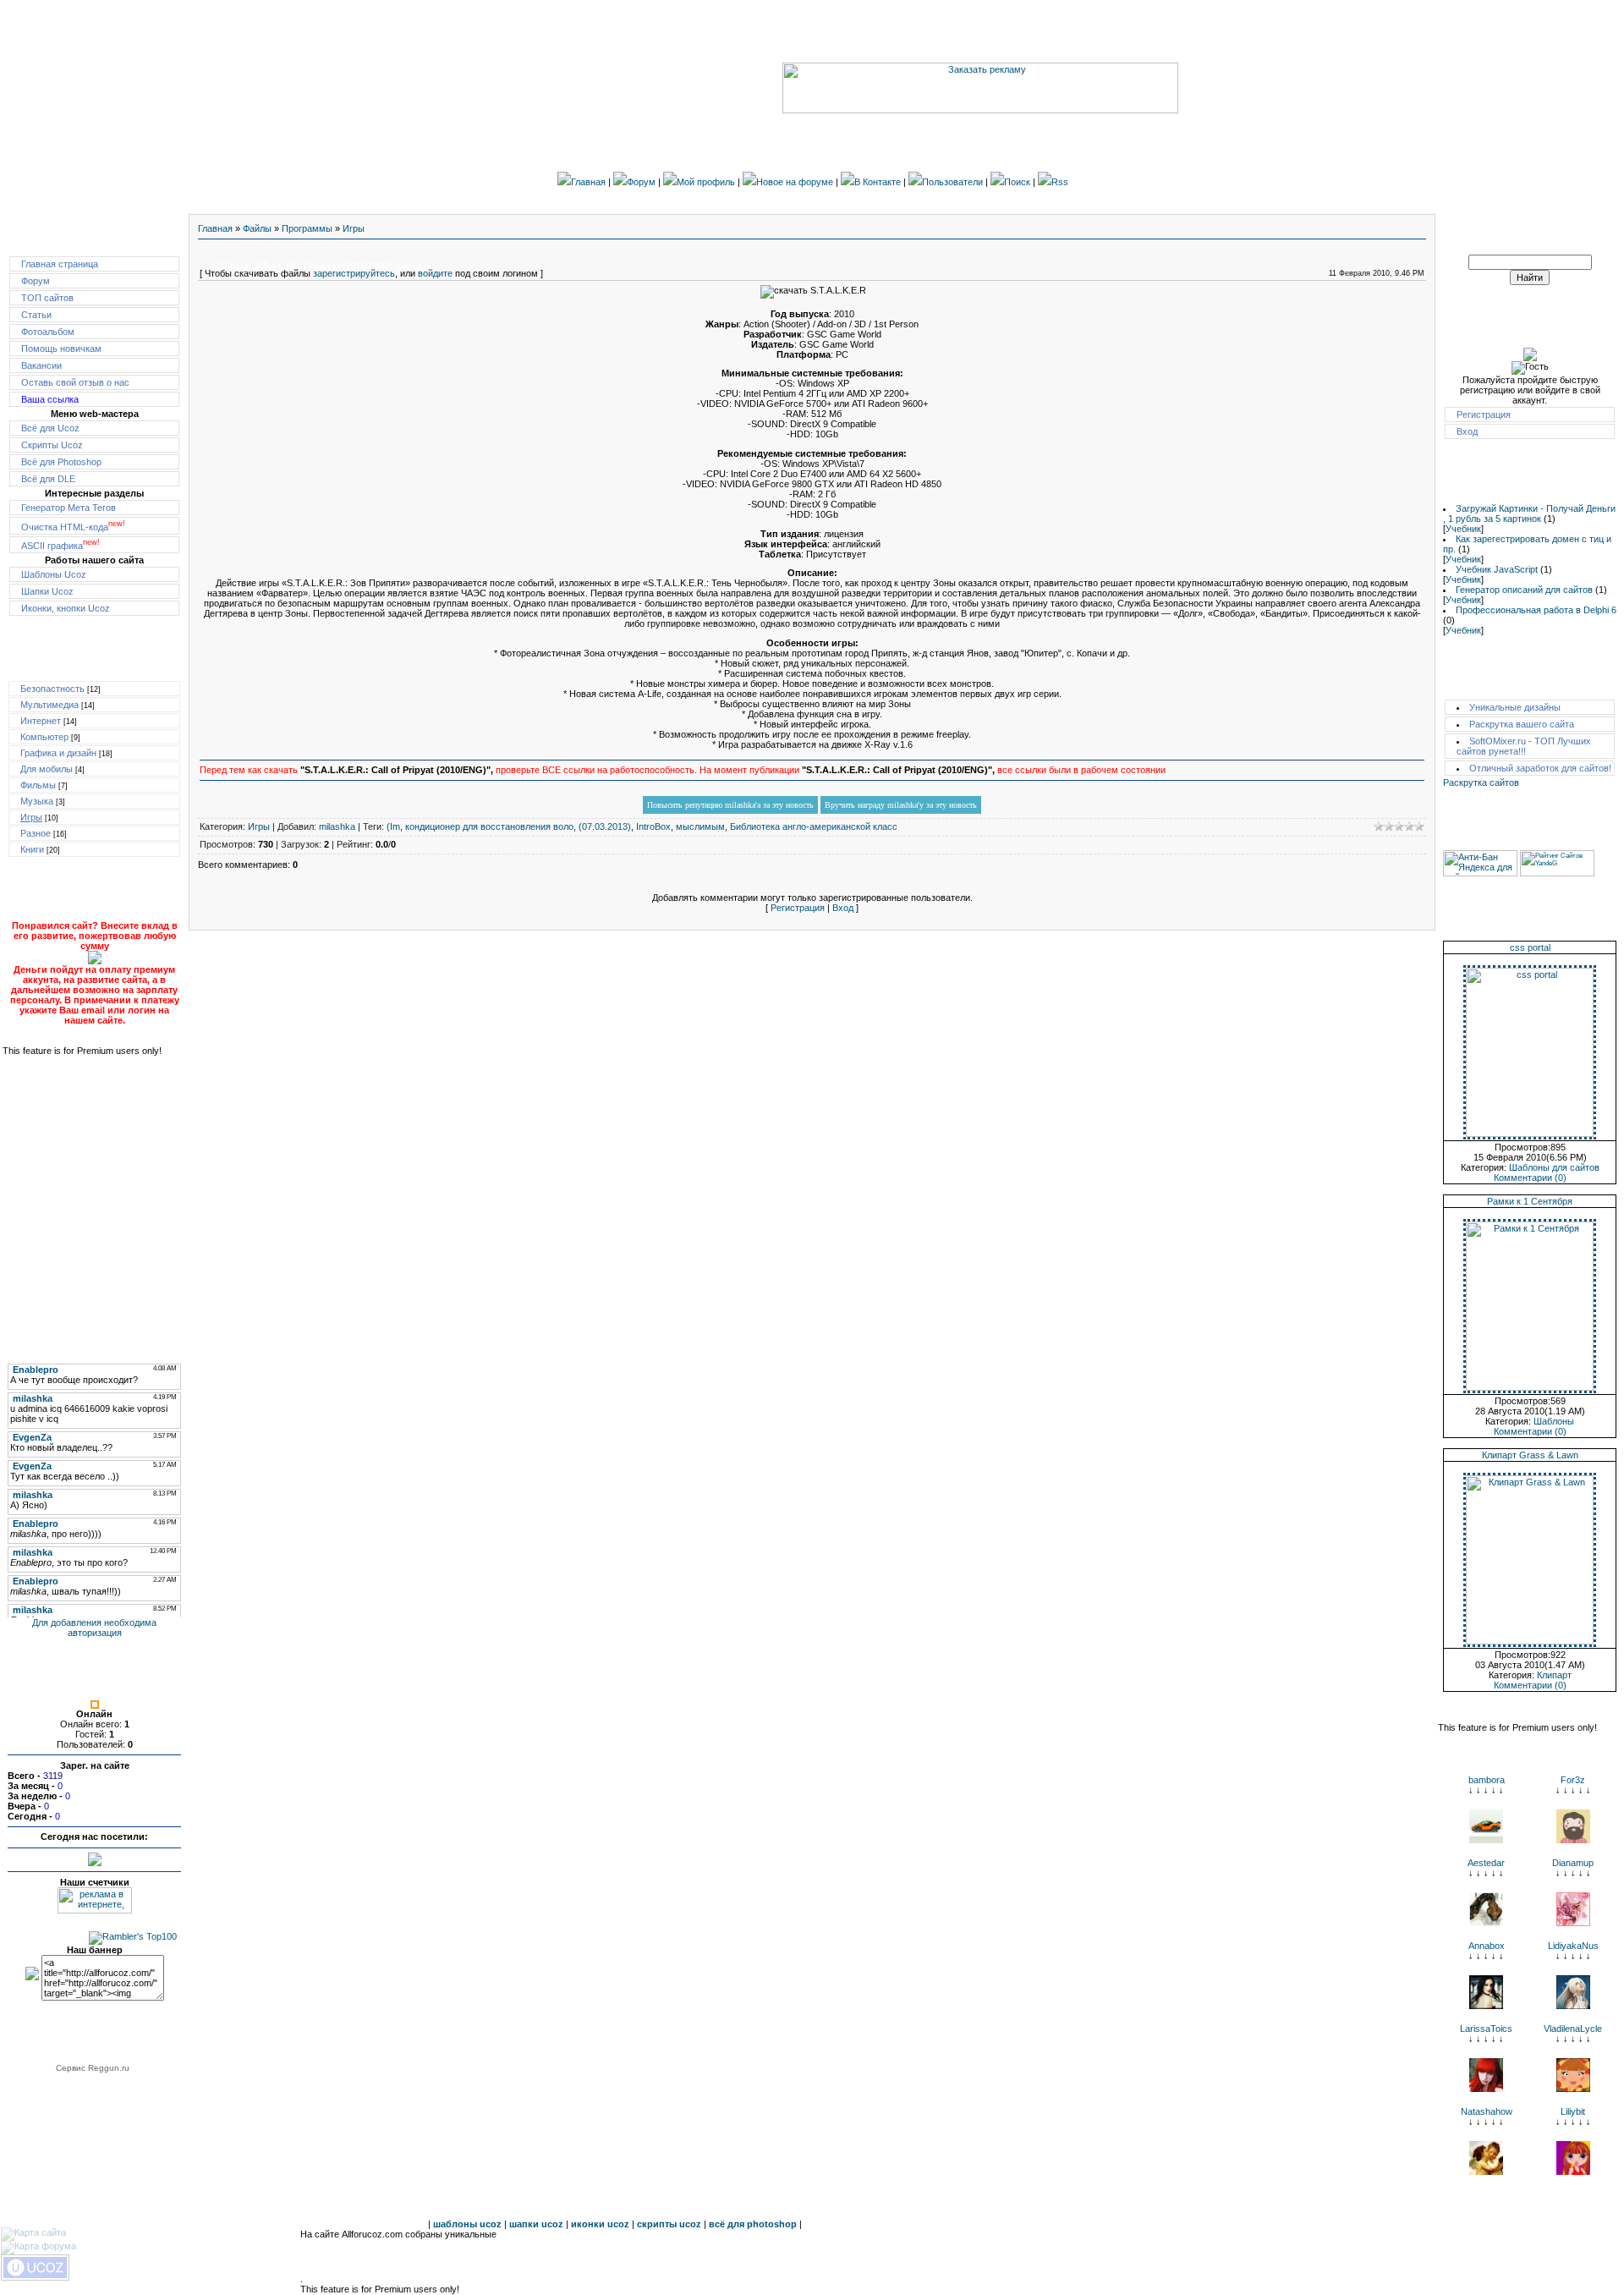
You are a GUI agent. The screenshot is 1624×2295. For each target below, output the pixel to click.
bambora (1487, 1780)
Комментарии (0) (1530, 1178)
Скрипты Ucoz (52, 445)
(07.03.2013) (605, 826)
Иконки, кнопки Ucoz (66, 608)
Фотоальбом (48, 332)
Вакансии (41, 365)
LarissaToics (1486, 2029)
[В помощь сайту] (95, 961)
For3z (1573, 1780)
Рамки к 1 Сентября (1530, 1201)
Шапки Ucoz (47, 591)
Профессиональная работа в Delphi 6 (1536, 610)
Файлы (257, 228)
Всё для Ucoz (50, 428)
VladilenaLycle (1573, 2029)
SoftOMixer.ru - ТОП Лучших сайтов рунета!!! (1524, 746)
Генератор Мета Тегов (69, 508)
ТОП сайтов (47, 298)
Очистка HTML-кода (73, 527)
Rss (1060, 182)
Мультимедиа (49, 705)
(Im (393, 826)
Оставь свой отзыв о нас (75, 382)
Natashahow (1487, 2111)
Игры (31, 817)
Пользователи (952, 182)
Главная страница (60, 264)
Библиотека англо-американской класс (814, 826)
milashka (337, 826)
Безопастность (52, 689)
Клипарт (1554, 1675)
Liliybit (1573, 2111)
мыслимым (700, 826)
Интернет (41, 721)
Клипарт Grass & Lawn (1530, 1455)
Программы (307, 228)
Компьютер (44, 737)
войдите (435, 273)
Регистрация (798, 908)
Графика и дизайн (58, 753)
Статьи (36, 315)
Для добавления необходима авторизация (94, 1628)
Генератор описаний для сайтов (1524, 590)
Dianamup (1573, 1863)
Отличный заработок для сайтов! (1540, 768)
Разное (36, 833)
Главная (588, 182)
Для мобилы (47, 769)
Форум (641, 182)
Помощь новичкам (61, 349)
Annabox (1487, 1946)
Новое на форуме (795, 182)
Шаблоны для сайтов (1554, 1167)
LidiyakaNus (1573, 1946)
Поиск (1017, 182)
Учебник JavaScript (1497, 569)
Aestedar (1486, 1863)
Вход (843, 908)
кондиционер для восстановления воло (489, 826)
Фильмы (38, 785)
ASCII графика (60, 546)
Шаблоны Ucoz (54, 574)
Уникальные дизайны (1515, 707)
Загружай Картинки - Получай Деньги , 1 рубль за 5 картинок (1529, 513)
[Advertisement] (95, 1200)
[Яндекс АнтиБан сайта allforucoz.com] (1480, 873)
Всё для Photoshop (61, 462)
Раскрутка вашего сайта (1522, 724)
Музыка (37, 801)
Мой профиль (706, 182)
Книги (32, 849)
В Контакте (878, 182)
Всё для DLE (48, 479)
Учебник (1463, 529)
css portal (1530, 947)
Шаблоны (1554, 1421)
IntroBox (653, 826)
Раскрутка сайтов (1481, 782)
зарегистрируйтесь (354, 273)
